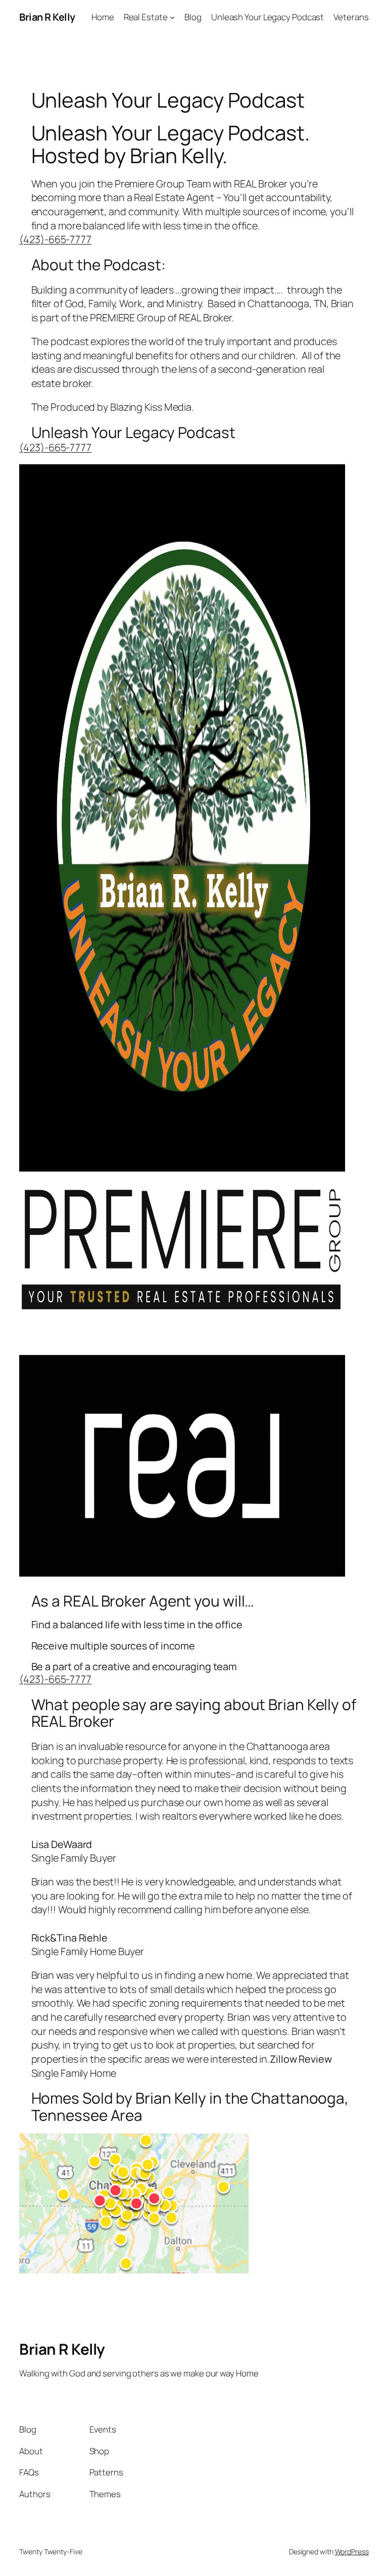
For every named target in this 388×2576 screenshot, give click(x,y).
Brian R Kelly (47, 17)
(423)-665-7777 (55, 239)
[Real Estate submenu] (172, 17)
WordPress (352, 2551)
